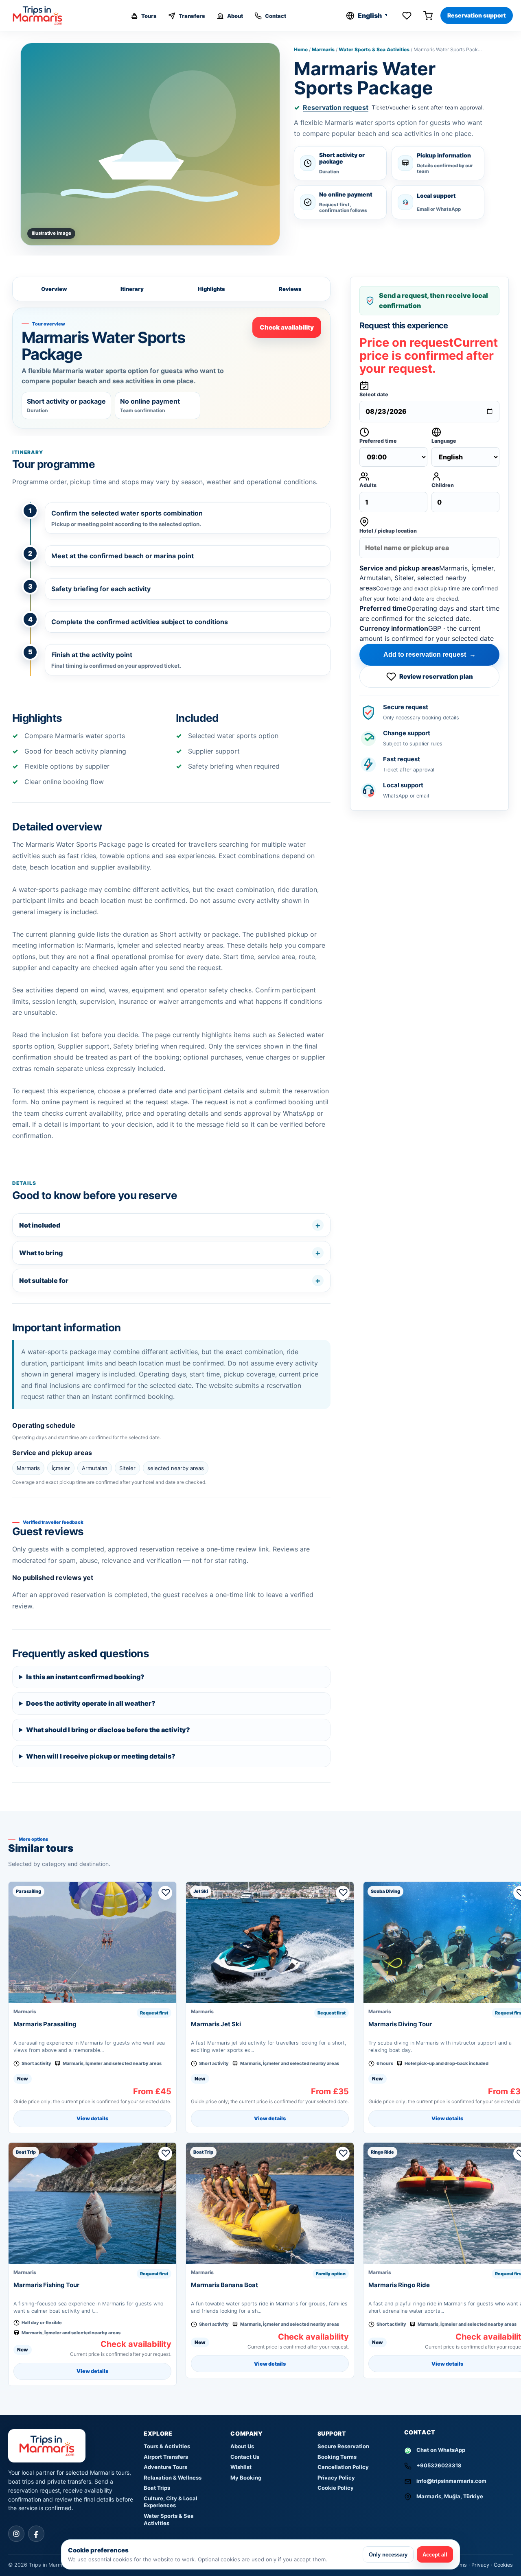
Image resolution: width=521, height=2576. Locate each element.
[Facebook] (36, 2534)
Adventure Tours (165, 2467)
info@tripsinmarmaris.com (451, 2481)
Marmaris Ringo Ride (399, 2285)
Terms (459, 2565)
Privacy (480, 2565)
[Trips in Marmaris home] (42, 15)
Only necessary (388, 2555)
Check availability (287, 327)
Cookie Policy (336, 2488)
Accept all (435, 2555)
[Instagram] (16, 2534)
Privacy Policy (336, 2478)
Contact (276, 16)
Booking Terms (337, 2457)
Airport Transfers (166, 2457)
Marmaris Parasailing (45, 2024)
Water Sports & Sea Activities (374, 49)
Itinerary (132, 289)
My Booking (246, 2478)
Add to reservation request (430, 654)
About (235, 16)
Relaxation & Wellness (173, 2478)
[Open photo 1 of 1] (150, 144)
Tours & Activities (167, 2446)
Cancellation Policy (343, 2467)
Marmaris (323, 49)
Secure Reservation (343, 2446)
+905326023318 (439, 2465)
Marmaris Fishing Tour (46, 2285)
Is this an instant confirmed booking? (85, 1677)
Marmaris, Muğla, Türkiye (450, 2496)
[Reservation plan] (428, 15)
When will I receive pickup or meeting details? (101, 1756)
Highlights (211, 289)
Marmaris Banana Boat (224, 2285)
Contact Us (245, 2457)
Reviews (290, 289)
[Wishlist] (407, 15)
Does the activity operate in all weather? (91, 1703)
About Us (242, 2446)
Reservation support (477, 15)
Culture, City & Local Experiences (171, 2502)
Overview (54, 289)
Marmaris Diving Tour (400, 2024)
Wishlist (241, 2467)
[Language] (368, 15)
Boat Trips (157, 2488)
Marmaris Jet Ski (216, 2024)
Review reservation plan (436, 676)
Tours (149, 16)
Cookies (503, 2565)
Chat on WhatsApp (441, 2450)
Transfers (192, 16)
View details (92, 2118)
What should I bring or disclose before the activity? (108, 1730)
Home (301, 49)
